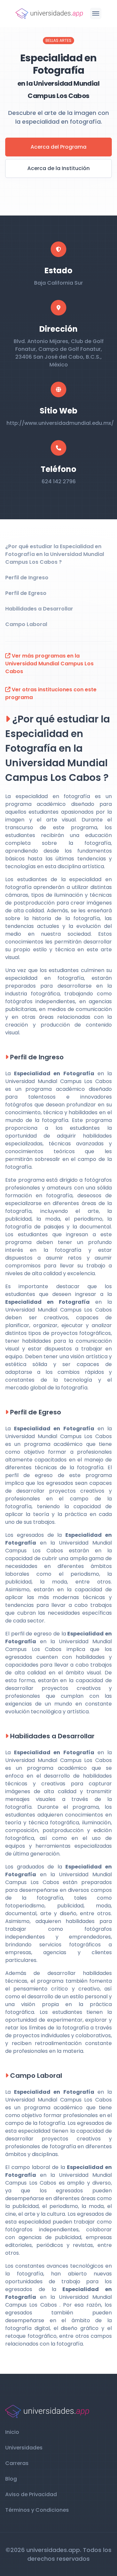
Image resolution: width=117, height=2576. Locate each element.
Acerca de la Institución (58, 168)
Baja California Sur (58, 283)
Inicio (12, 2432)
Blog (11, 2479)
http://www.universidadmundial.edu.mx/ (60, 423)
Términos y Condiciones (37, 2510)
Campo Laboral (26, 624)
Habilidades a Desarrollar (39, 609)
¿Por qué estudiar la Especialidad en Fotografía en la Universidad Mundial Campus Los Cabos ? (55, 554)
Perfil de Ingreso (27, 578)
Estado (58, 271)
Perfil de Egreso (26, 593)
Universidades (24, 2448)
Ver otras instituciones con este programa (51, 693)
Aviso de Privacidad (31, 2494)
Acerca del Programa (58, 147)
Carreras (17, 2463)
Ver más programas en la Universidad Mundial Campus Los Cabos (49, 664)
